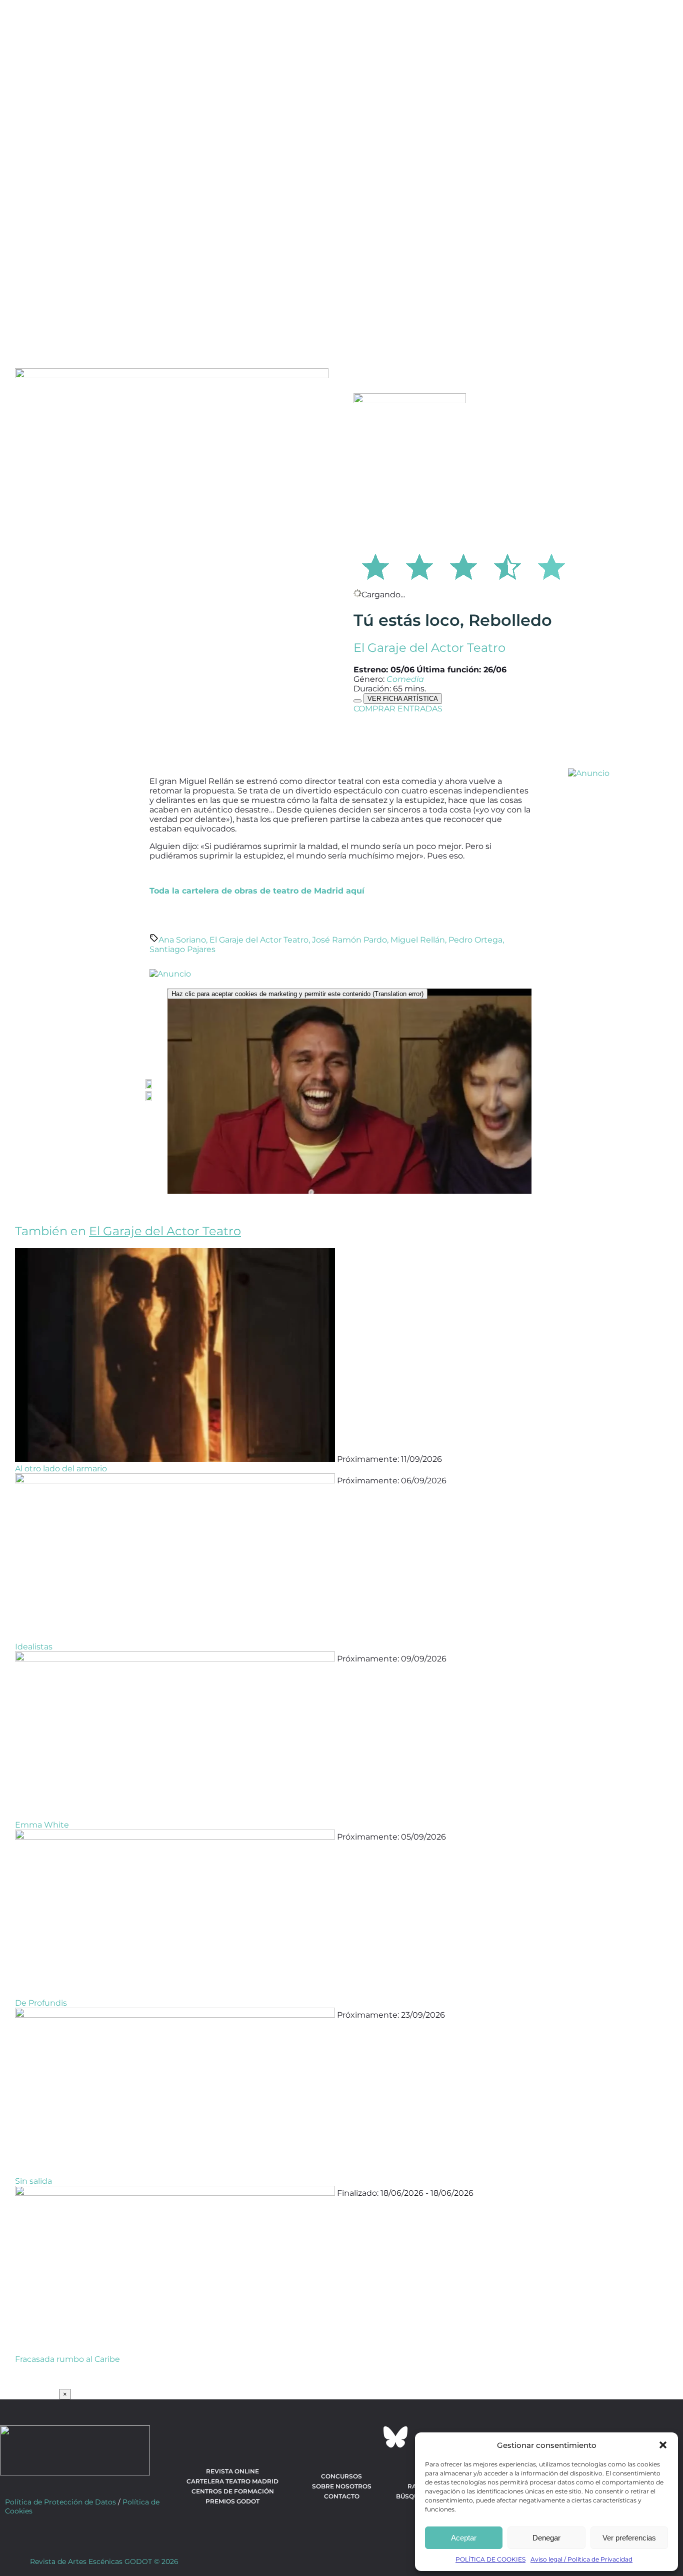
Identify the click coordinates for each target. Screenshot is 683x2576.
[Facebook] (287, 2437)
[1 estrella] (375, 565)
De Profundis (41, 2003)
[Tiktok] (368, 2437)
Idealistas (34, 1647)
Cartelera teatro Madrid (232, 2481)
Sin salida (33, 2181)
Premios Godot (232, 2501)
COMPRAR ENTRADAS (398, 709)
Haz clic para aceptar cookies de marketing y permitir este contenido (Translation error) (297, 994)
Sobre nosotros (342, 2486)
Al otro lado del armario (61, 1469)
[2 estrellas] (419, 565)
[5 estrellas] (551, 565)
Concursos (341, 2476)
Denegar (546, 2538)
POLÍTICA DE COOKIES (490, 2559)
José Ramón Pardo (349, 940)
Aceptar (464, 2538)
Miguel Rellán (418, 940)
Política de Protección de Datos (60, 2502)
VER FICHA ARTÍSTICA (403, 699)
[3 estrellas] (463, 565)
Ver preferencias (629, 2538)
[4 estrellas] (507, 565)
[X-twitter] (314, 2437)
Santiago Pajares (182, 949)
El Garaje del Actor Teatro (429, 648)
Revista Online (232, 2471)
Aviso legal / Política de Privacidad (581, 2559)
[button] (663, 2445)
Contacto (342, 2496)
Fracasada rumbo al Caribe (67, 2359)
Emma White (42, 1825)
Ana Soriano (182, 940)
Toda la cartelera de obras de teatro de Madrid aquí (257, 891)
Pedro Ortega (475, 940)
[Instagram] (341, 2437)
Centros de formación (233, 2491)
